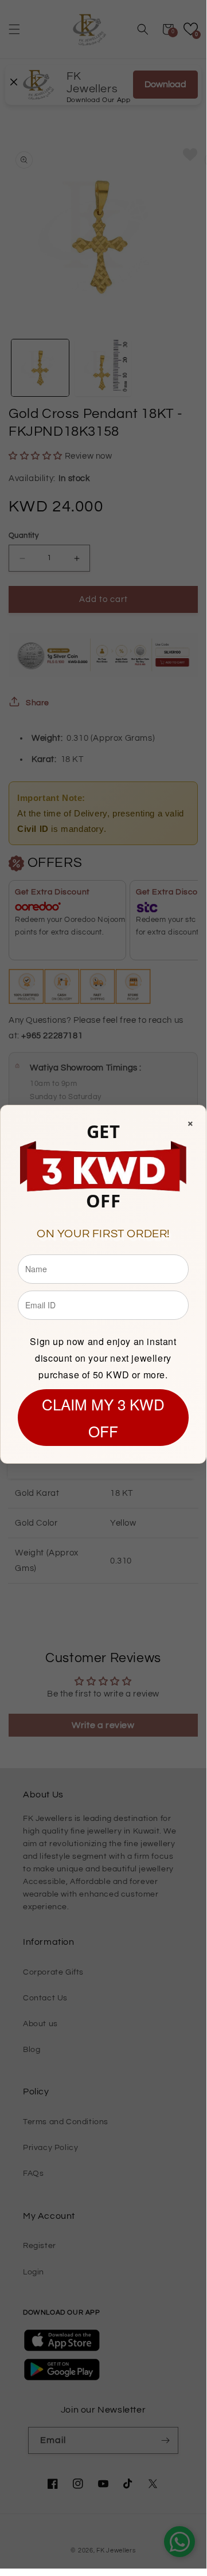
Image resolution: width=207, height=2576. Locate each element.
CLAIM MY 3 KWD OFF (103, 1417)
